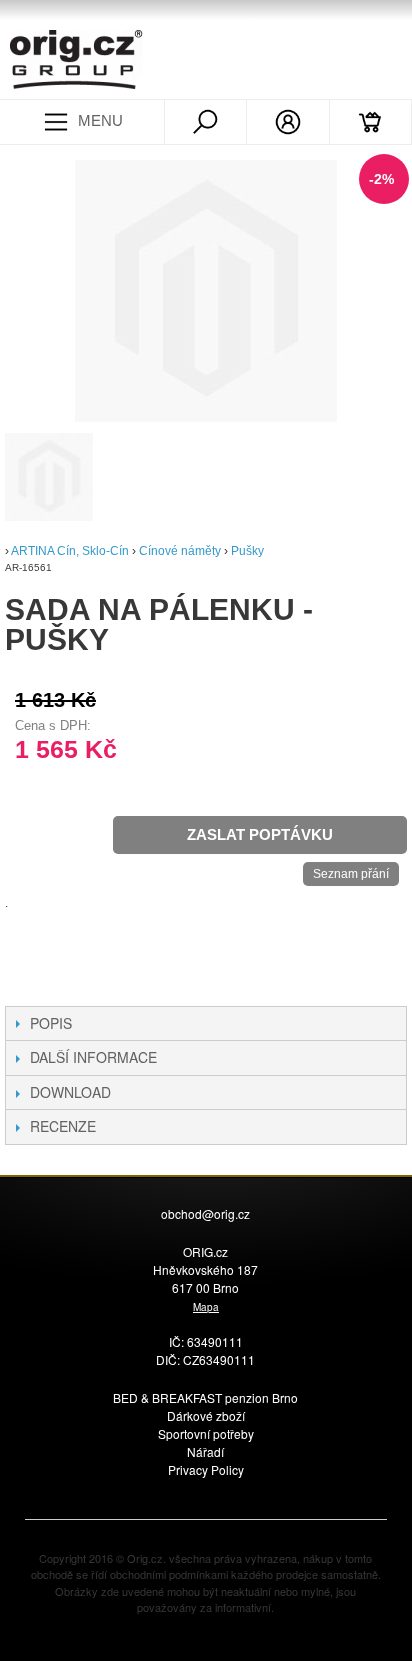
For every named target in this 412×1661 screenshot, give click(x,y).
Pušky (247, 551)
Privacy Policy (206, 1469)
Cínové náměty (181, 551)
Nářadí (205, 1451)
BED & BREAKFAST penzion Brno (205, 1397)
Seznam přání (351, 874)
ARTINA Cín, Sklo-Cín (70, 551)
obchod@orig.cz (205, 1213)
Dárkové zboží (206, 1415)
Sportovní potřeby (206, 1433)
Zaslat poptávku (260, 834)
